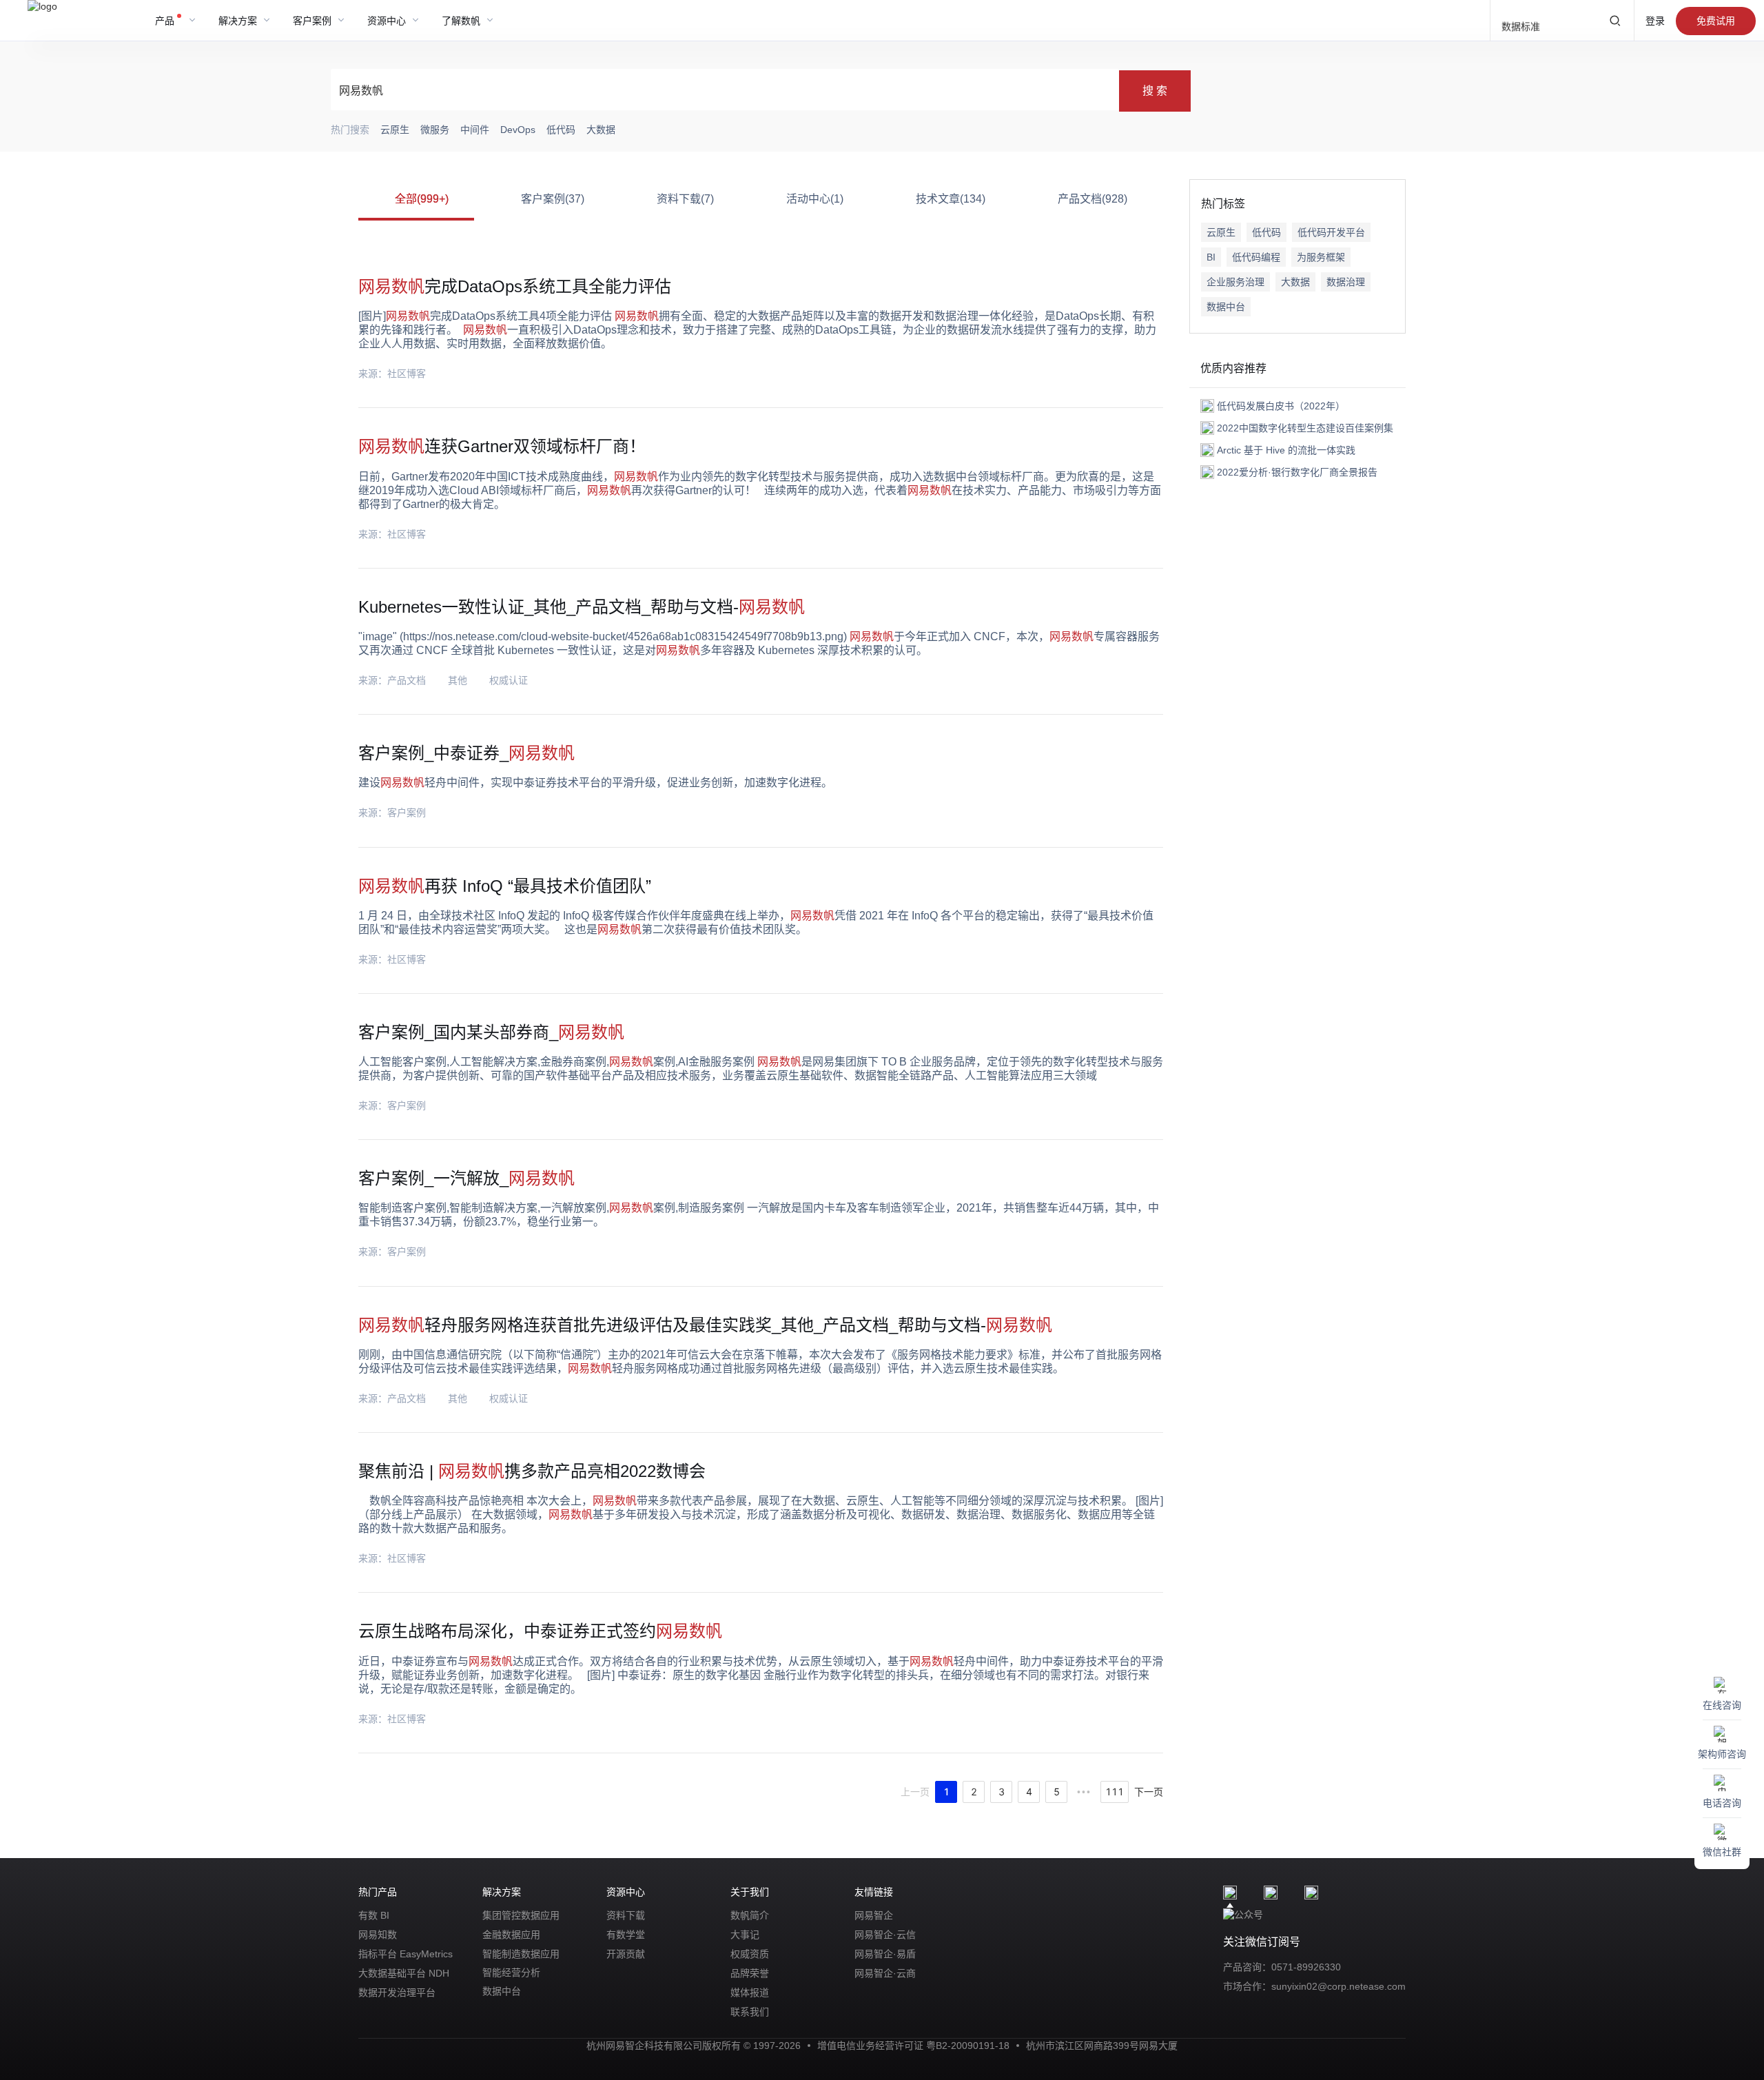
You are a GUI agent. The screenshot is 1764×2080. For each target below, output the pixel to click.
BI (1211, 257)
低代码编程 (1256, 257)
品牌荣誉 (750, 1973)
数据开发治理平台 (397, 1992)
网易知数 (378, 1935)
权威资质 (750, 1954)
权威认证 (509, 680)
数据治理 (1346, 282)
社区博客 (407, 374)
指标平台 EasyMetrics (406, 1954)
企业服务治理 (1235, 282)
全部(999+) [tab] (422, 199)
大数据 (1295, 282)
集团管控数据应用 (521, 1915)
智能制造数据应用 (521, 1954)
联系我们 (750, 2012)
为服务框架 (1321, 257)
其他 (458, 680)
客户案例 (407, 813)
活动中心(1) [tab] (815, 199)
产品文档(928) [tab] (1093, 199)
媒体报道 (750, 1992)
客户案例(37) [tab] (553, 199)
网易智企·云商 (885, 1973)
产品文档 (407, 680)
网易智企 (874, 1915)
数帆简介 (750, 1915)
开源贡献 (626, 1954)
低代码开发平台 (1331, 232)
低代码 (1266, 232)
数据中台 (1226, 307)
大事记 (745, 1935)
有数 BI (374, 1915)
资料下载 (626, 1915)
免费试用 (1716, 21)
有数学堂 (626, 1935)
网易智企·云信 (885, 1935)
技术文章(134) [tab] (951, 199)
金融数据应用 (511, 1935)
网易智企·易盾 (885, 1954)
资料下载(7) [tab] (685, 199)
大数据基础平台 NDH (404, 1973)
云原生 (1221, 232)
